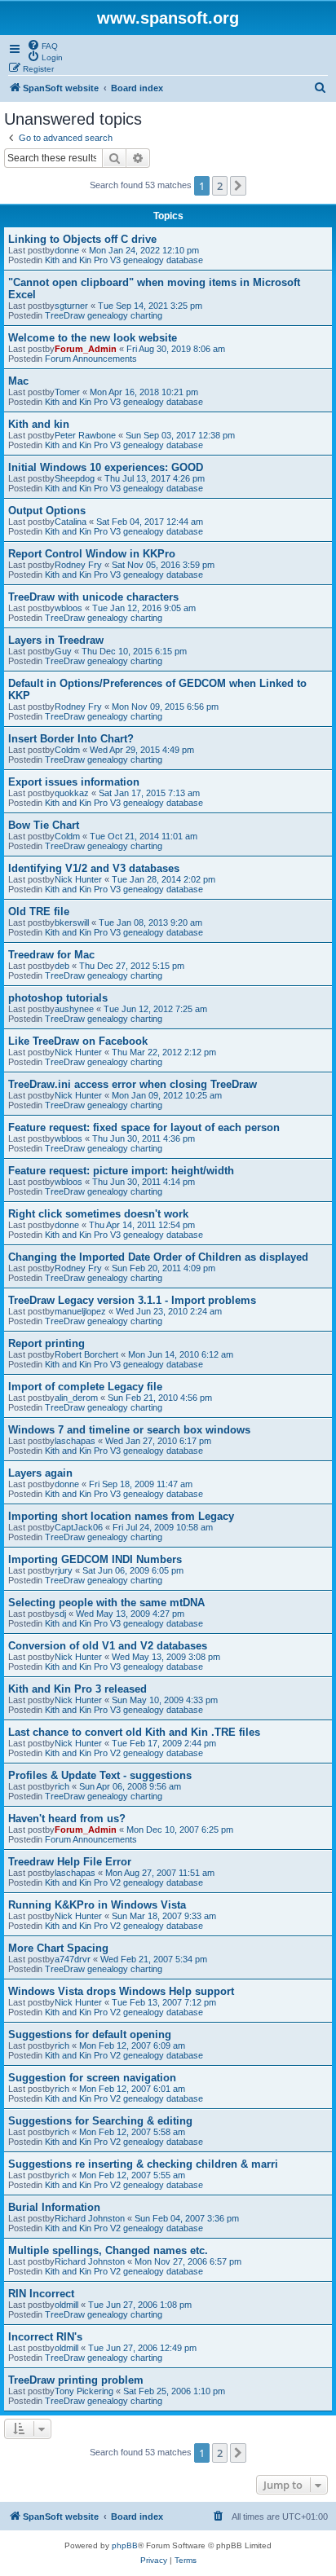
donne (67, 250)
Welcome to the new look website (93, 338)
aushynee (74, 1009)
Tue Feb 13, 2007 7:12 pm (164, 2002)
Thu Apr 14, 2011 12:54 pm (142, 1225)
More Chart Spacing (58, 1948)
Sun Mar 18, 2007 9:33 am (164, 1916)
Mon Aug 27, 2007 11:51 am (160, 1873)
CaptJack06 (79, 1527)
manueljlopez (80, 1311)
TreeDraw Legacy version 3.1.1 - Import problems (132, 1300)
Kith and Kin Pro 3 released (77, 1689)
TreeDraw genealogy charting (104, 315)
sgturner (71, 306)
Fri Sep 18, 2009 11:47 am (141, 1484)
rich (62, 1786)
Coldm (67, 750)
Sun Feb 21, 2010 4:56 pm (160, 1398)
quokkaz (72, 793)
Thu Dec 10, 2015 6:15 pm (134, 651)
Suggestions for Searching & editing (100, 2121)
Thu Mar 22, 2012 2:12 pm (164, 1052)
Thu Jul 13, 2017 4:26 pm (155, 478)
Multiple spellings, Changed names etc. (108, 2250)
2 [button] (220, 186)
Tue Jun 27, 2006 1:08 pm (140, 2305)
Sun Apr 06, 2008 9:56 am (130, 1786)
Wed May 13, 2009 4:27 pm (130, 1614)
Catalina (71, 522)
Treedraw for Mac (51, 955)
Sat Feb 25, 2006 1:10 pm (174, 2391)
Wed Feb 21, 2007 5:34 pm (154, 1959)
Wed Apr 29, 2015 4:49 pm (142, 750)
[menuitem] (42, 45)
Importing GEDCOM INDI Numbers (95, 1559)
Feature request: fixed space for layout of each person (144, 1127)
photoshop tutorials (58, 998)
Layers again (40, 1473)
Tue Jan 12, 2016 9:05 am (144, 608)
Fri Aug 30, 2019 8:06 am (176, 349)
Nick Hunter (78, 879)
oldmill (66, 2305)
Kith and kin (39, 424)
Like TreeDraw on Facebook (78, 1041)
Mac (18, 381)
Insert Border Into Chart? (71, 739)
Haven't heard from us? (67, 1819)
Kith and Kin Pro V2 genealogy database (124, 1753)
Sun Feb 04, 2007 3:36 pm (187, 2218)
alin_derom (76, 1398)
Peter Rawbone (85, 435)
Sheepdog (75, 478)
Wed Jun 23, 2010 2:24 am (169, 1311)
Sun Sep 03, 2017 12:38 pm (180, 435)
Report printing (46, 1343)
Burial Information (54, 2207)
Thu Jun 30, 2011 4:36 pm (144, 1138)
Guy (63, 651)
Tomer (67, 392)
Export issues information (74, 782)
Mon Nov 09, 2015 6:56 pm (165, 707)
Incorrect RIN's (45, 2337)
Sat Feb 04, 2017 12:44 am (150, 522)
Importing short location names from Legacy (121, 1516)
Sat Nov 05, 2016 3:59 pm (163, 565)
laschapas (75, 1441)
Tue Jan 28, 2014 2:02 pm (164, 879)
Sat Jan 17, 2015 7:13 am (149, 793)
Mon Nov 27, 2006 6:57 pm (188, 2261)
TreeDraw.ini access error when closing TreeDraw (133, 1084)
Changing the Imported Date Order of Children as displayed (158, 1257)
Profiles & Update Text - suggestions (100, 1775)
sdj (60, 1614)
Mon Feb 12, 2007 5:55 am (132, 2175)
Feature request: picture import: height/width (121, 1171)
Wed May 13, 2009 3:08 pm (166, 1657)
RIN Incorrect (41, 2294)
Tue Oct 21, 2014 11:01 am (144, 836)
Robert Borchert (86, 1354)
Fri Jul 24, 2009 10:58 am (163, 1527)
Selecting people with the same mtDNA (106, 1603)
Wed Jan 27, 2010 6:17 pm (158, 1441)
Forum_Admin (86, 349)
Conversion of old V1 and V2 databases (108, 1646)
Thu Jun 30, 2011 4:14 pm (144, 1182)
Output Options (47, 511)
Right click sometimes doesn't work (98, 1214)
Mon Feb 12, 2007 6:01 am (132, 2089)
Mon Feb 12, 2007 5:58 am (132, 2132)
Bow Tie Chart (44, 825)
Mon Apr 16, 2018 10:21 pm (144, 392)
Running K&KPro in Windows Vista (97, 1905)
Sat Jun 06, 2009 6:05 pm (133, 1570)
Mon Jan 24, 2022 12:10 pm (144, 250)
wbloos (69, 608)
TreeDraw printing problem (76, 2380)
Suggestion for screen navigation (92, 2078)
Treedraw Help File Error (70, 1862)
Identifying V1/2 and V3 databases (94, 868)
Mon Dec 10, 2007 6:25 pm (180, 1830)
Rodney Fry (78, 565)
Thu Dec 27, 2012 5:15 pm (132, 966)
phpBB (125, 2545)
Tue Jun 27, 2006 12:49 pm (142, 2348)
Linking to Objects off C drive (82, 239)
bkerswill (72, 923)
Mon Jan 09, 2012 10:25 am (167, 1095)
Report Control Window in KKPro (92, 554)
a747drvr (73, 1959)
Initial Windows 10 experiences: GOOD (106, 467)
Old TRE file (39, 912)
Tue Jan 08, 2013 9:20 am (150, 923)
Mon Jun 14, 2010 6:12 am (181, 1354)
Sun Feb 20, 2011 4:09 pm (164, 1268)
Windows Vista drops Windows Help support (121, 1991)
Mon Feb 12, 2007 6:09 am (132, 2045)
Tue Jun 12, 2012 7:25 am (155, 1009)
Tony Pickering (84, 2391)
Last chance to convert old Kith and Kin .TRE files (134, 1732)
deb (62, 966)
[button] (238, 186)
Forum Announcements (91, 359)
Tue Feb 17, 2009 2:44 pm (164, 1743)
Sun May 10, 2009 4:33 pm (165, 1700)
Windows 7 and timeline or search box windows (129, 1430)
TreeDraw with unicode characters (93, 597)
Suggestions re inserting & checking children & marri (143, 2164)
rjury (64, 1570)
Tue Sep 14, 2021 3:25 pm (150, 306)
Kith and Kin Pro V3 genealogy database (124, 260)
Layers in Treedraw (56, 640)
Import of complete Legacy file (85, 1387)
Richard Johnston (90, 2218)
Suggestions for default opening (90, 2034)
